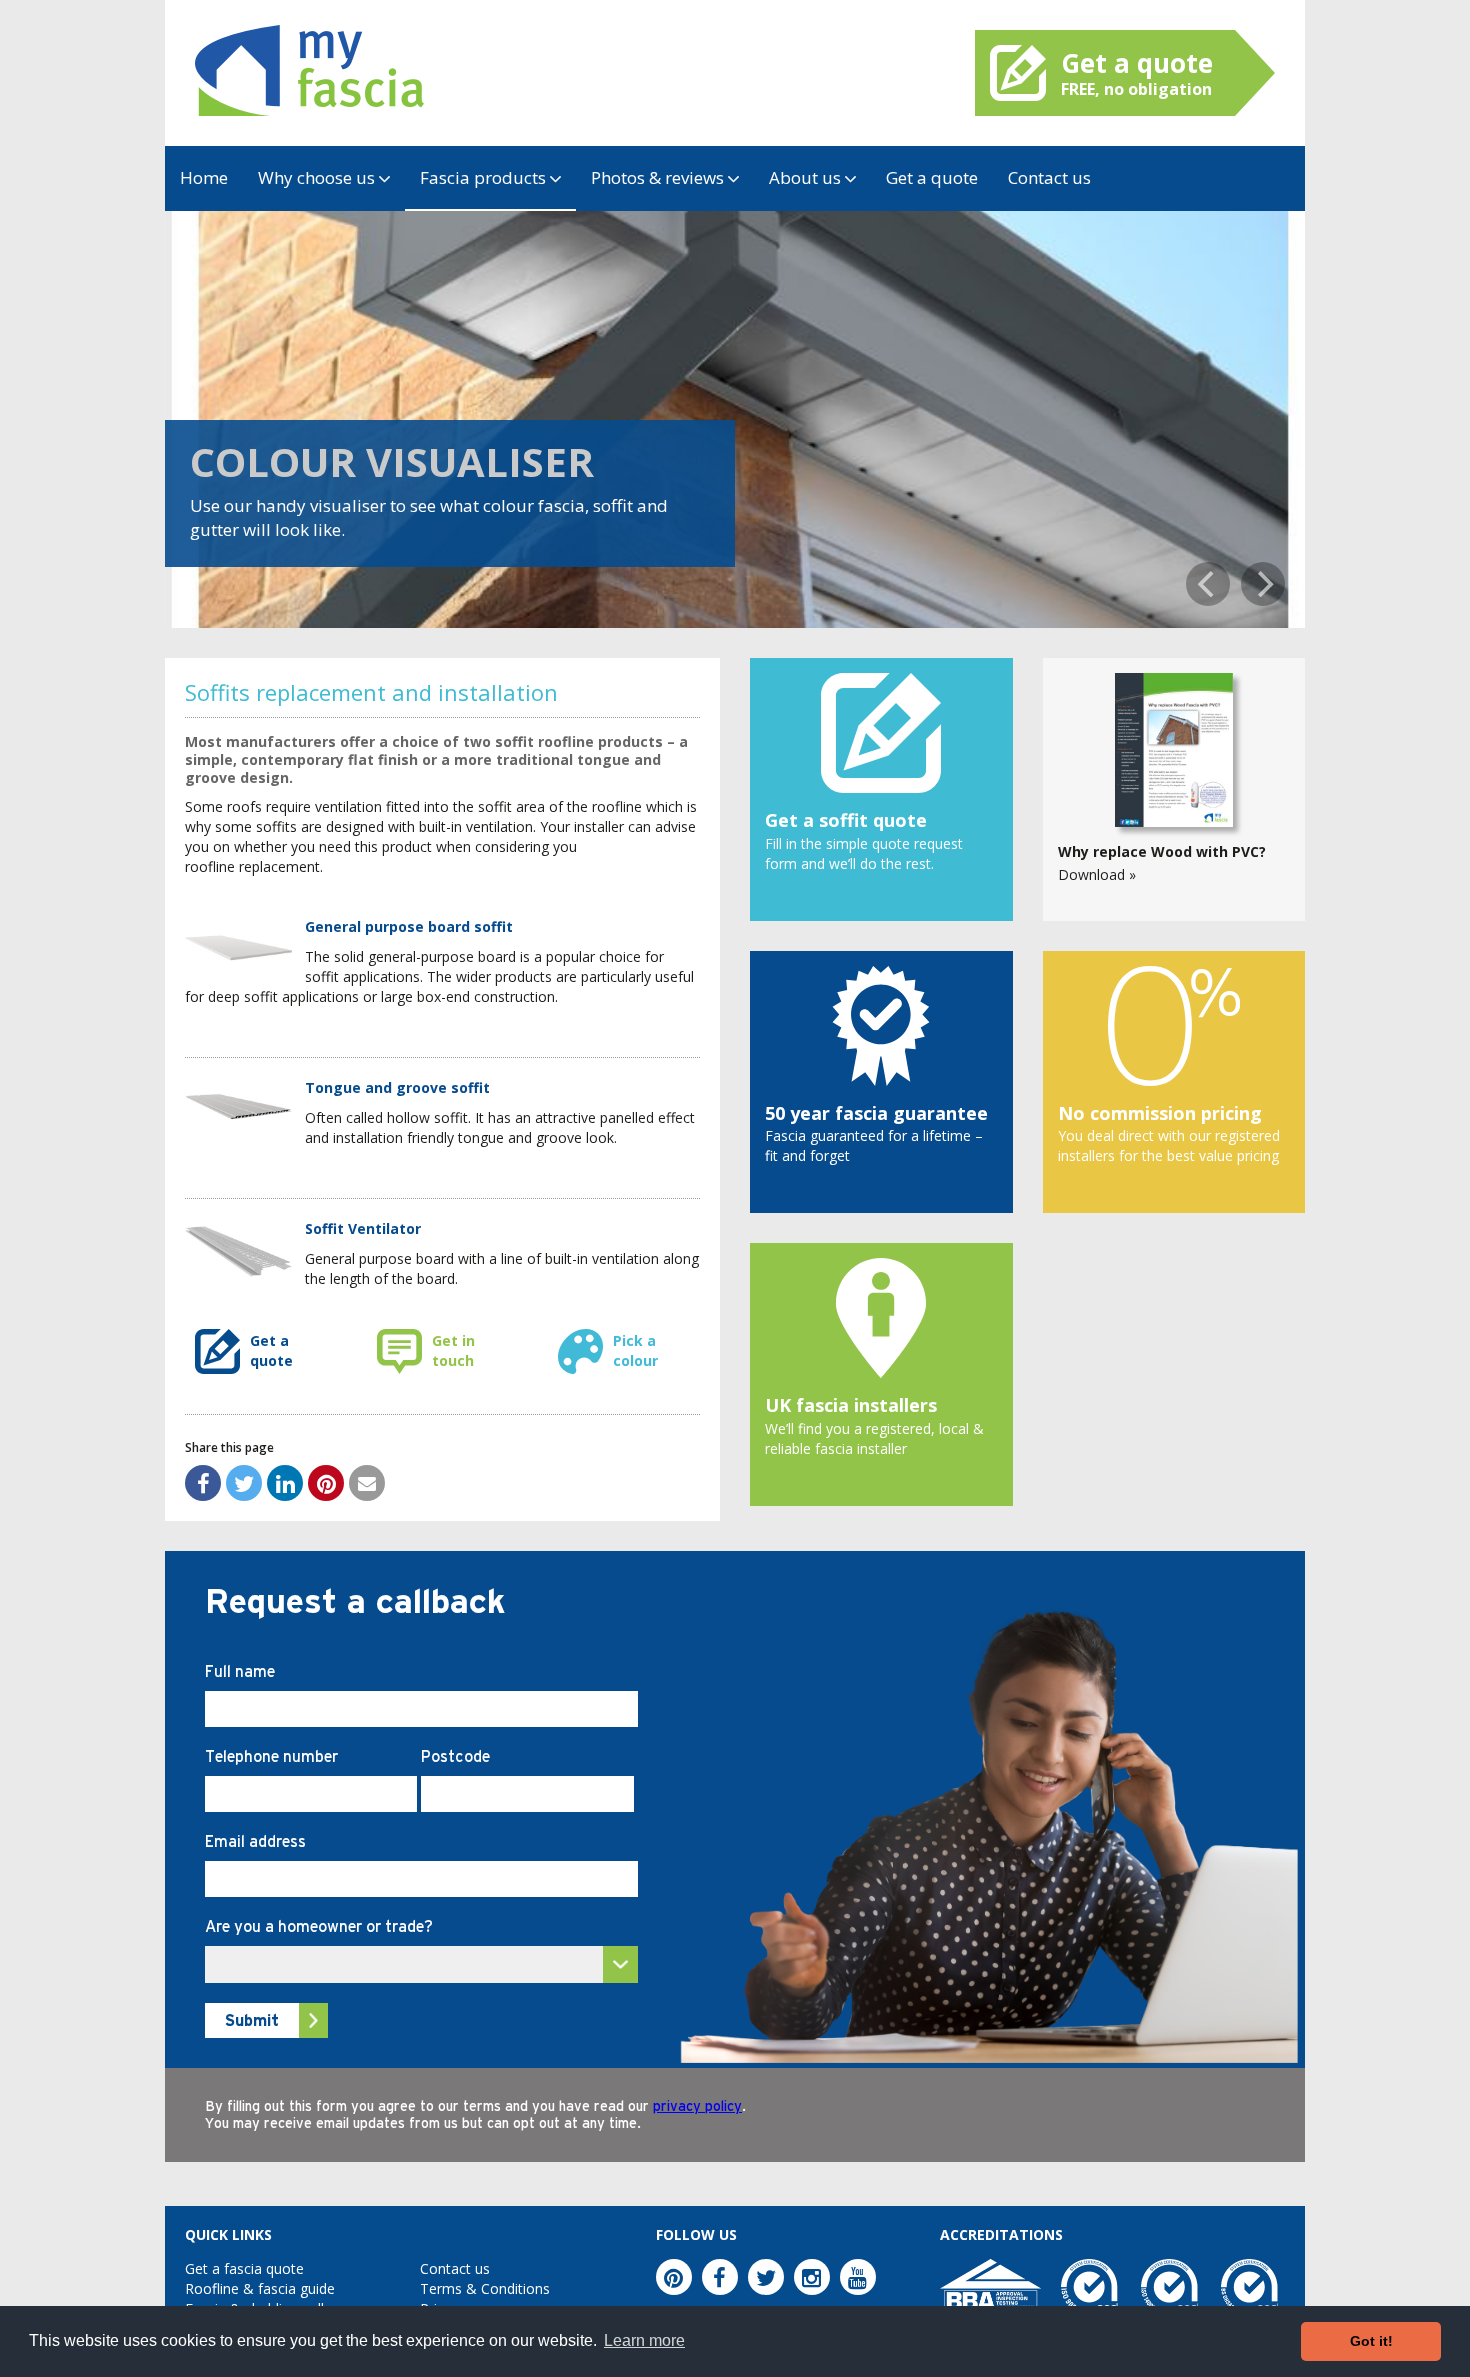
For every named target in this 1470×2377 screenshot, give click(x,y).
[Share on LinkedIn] (285, 1483)
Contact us (1049, 177)
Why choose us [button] (318, 177)
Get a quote (932, 177)
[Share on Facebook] (203, 1483)
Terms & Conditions (485, 2288)
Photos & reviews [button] (659, 177)
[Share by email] (367, 1483)
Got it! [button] (1371, 2341)
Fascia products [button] (485, 177)
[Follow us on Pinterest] (674, 2277)
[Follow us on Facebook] (720, 2277)
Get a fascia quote (244, 2268)
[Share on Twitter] (244, 1483)
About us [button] (807, 177)
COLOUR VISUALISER (392, 461)
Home (204, 177)
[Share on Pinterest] (326, 1483)
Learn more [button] (644, 2340)
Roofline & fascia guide (260, 2288)
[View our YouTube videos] (858, 2277)
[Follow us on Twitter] (766, 2277)
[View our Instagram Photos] (812, 2277)
